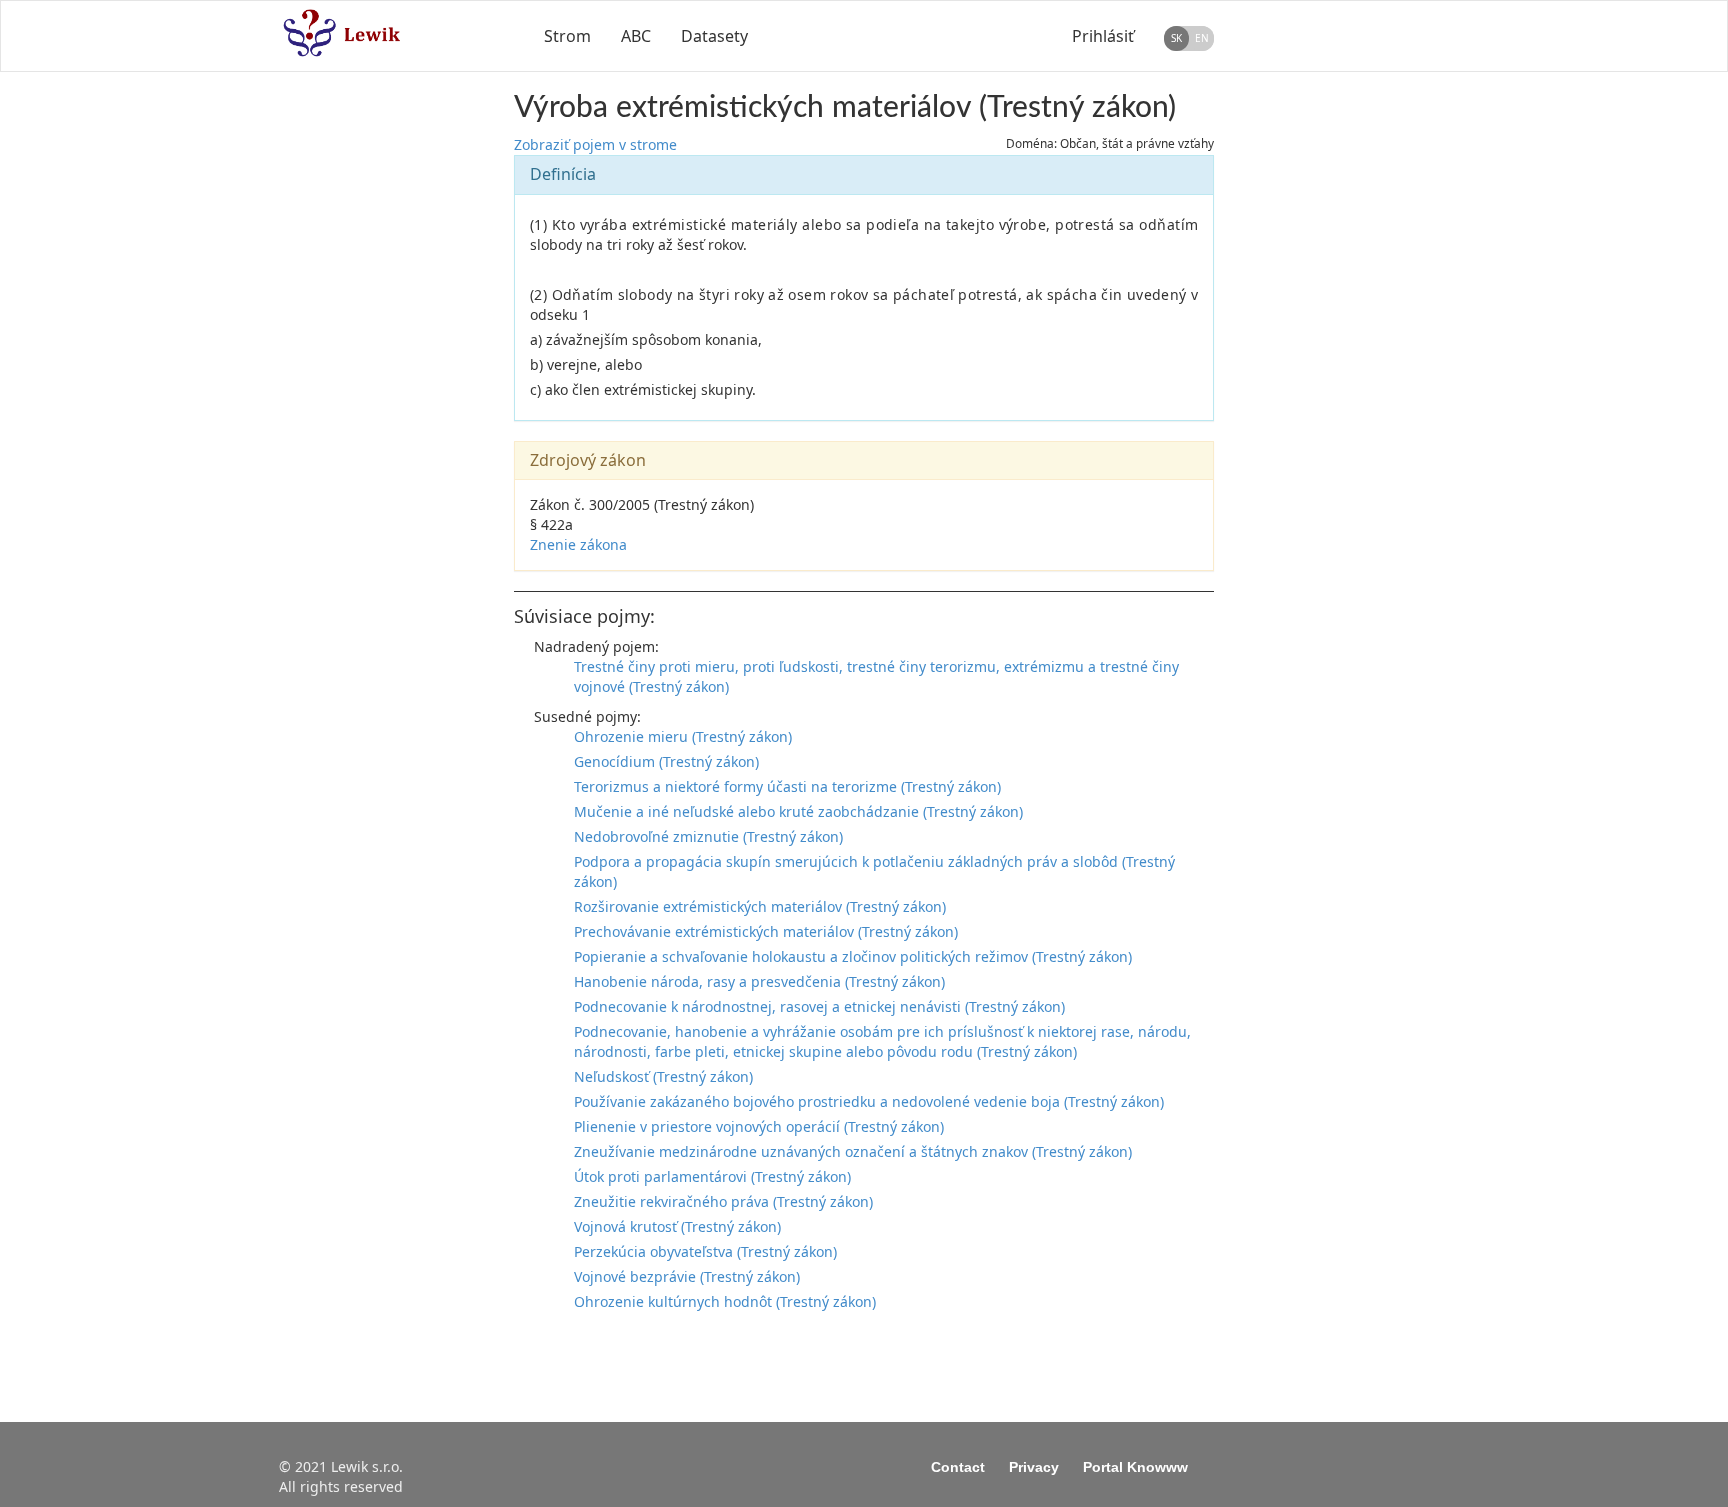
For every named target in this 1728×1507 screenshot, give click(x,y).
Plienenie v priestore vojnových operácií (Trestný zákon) (759, 1126)
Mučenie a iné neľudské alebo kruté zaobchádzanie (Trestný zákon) (798, 811)
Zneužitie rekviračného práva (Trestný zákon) (723, 1201)
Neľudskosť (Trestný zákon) (663, 1076)
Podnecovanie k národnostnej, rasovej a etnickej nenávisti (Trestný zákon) (819, 1006)
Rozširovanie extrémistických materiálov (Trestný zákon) (760, 906)
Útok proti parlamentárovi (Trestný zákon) (712, 1176)
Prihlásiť (1103, 36)
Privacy (1034, 1467)
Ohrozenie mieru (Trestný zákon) (683, 736)
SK (1176, 38)
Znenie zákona (578, 544)
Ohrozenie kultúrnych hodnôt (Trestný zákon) (725, 1301)
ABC (636, 36)
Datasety (714, 36)
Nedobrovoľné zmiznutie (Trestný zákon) (708, 836)
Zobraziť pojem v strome (595, 144)
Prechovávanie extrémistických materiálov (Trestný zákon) (766, 931)
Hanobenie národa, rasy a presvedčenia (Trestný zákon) (759, 981)
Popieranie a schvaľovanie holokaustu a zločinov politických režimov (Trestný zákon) (853, 956)
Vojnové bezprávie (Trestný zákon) (687, 1276)
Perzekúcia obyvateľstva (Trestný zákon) (705, 1251)
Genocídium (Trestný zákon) (666, 761)
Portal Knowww (1135, 1467)
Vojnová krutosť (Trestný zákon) (677, 1226)
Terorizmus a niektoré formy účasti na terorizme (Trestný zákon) (787, 786)
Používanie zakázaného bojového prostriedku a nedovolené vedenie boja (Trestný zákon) (869, 1101)
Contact (958, 1467)
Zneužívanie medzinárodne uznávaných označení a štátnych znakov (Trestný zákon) (853, 1151)
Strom (567, 36)
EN (1202, 38)
